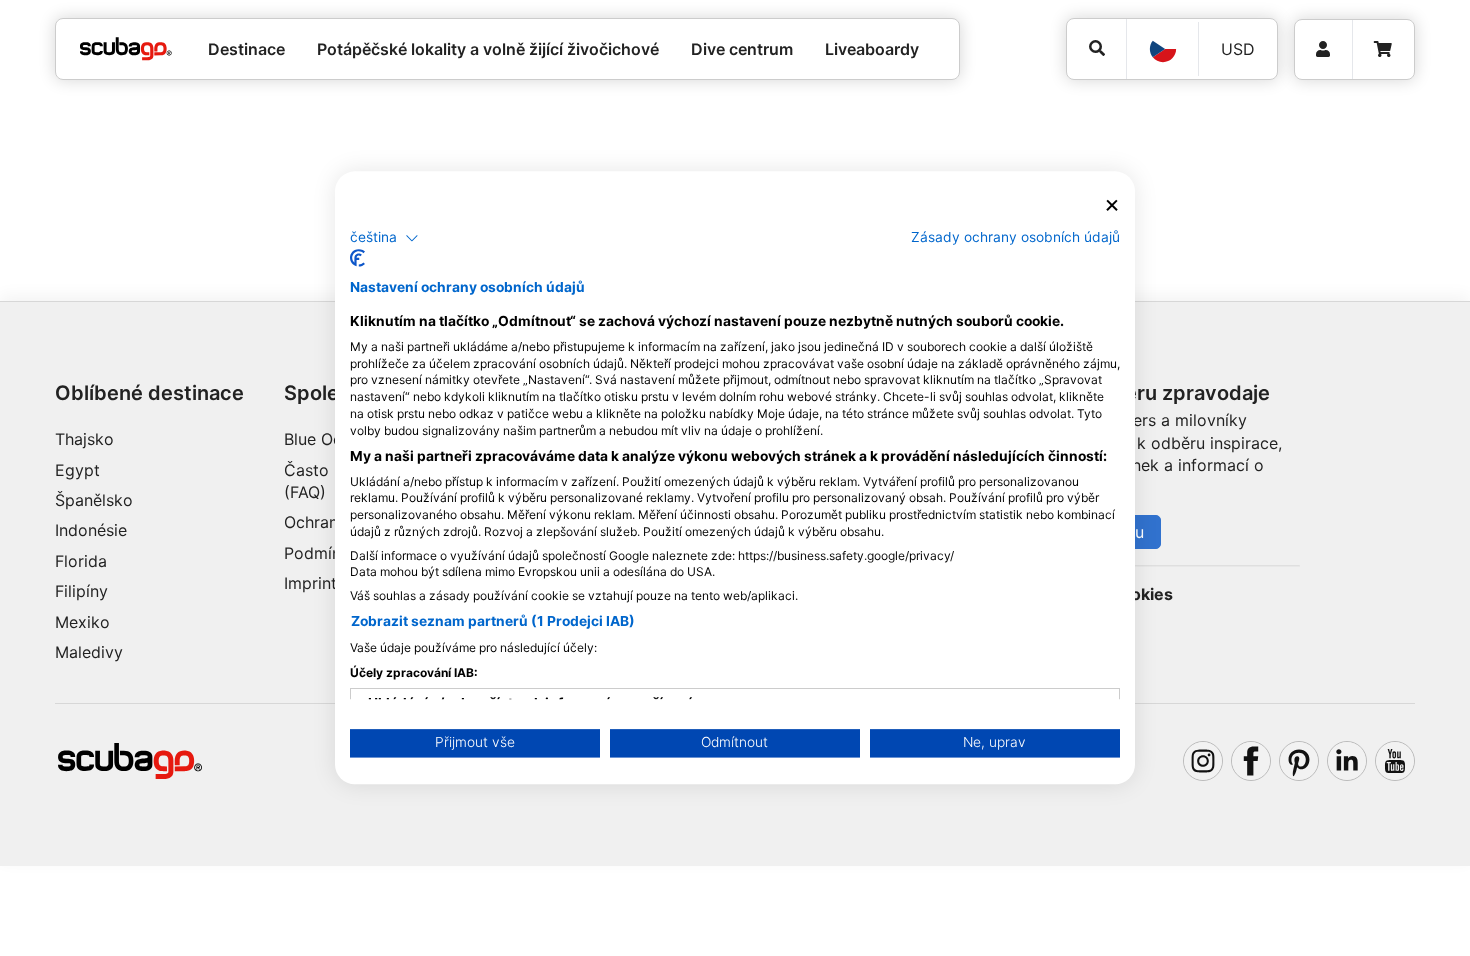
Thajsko (84, 439)
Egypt (77, 470)
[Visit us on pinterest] (1299, 761)
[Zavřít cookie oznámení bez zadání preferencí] (1112, 205)
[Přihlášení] (1323, 49)
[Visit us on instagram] (1203, 761)
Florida (81, 561)
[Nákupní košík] (1383, 49)
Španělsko (94, 500)
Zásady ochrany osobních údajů (1015, 237)
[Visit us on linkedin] (1347, 761)
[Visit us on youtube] (1395, 761)
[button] (384, 238)
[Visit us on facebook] (1251, 761)
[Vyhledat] (1096, 48)
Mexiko (82, 622)
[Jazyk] (1162, 49)
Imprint (310, 583)
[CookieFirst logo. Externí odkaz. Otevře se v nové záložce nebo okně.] (357, 259)
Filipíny (81, 591)
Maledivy (89, 652)
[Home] (126, 49)
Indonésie (91, 530)
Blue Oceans (330, 439)
